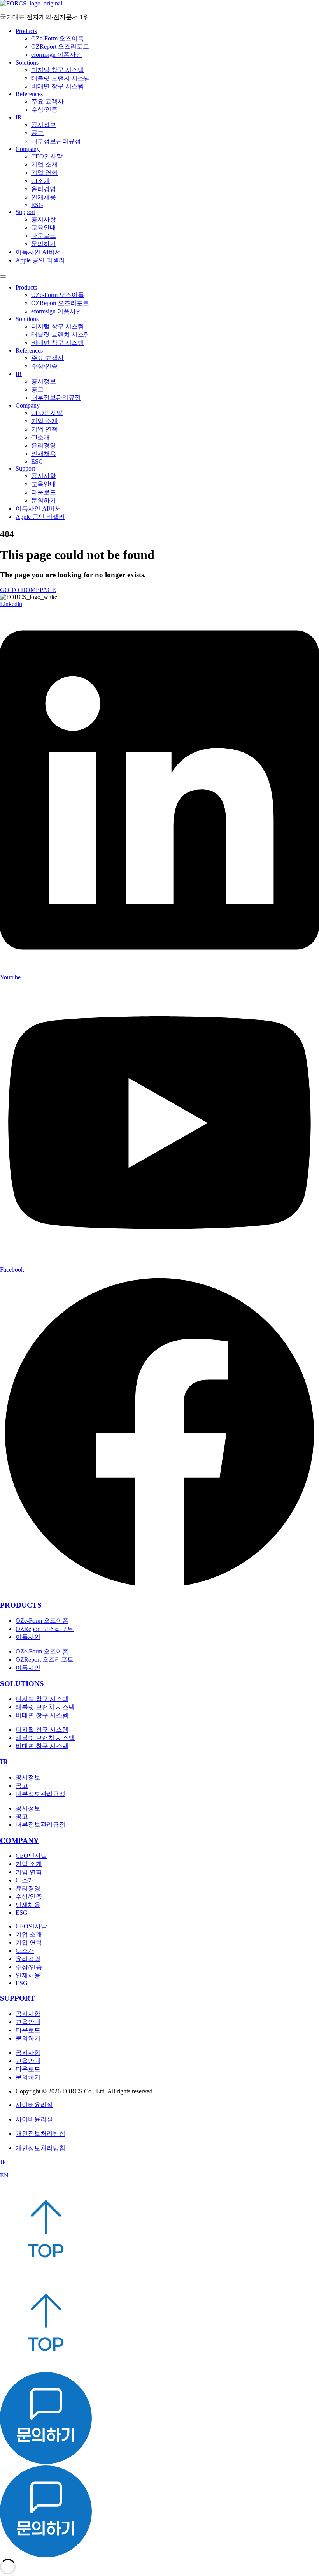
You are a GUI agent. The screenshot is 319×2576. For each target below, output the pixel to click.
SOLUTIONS (22, 1684)
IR (19, 117)
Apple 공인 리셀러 (40, 260)
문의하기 (44, 244)
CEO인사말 (47, 156)
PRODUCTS (21, 1605)
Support (25, 212)
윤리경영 (44, 189)
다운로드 (44, 236)
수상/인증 (44, 110)
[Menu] (3, 276)
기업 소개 (44, 164)
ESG (37, 205)
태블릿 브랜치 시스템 (61, 78)
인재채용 (44, 197)
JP (3, 2162)
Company (28, 149)
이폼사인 (28, 1637)
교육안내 (44, 228)
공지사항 (44, 219)
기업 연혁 (44, 173)
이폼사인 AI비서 (38, 252)
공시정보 (44, 125)
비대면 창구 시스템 (58, 86)
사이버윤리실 (34, 2105)
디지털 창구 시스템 (58, 70)
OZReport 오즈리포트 (60, 47)
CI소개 (40, 181)
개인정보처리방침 (40, 2134)
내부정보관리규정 (56, 141)
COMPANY (19, 1841)
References (29, 94)
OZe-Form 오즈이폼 (58, 38)
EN (4, 2175)
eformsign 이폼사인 (57, 55)
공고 (37, 133)
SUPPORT (18, 1998)
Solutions (27, 62)
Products (26, 31)
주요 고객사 (47, 101)
